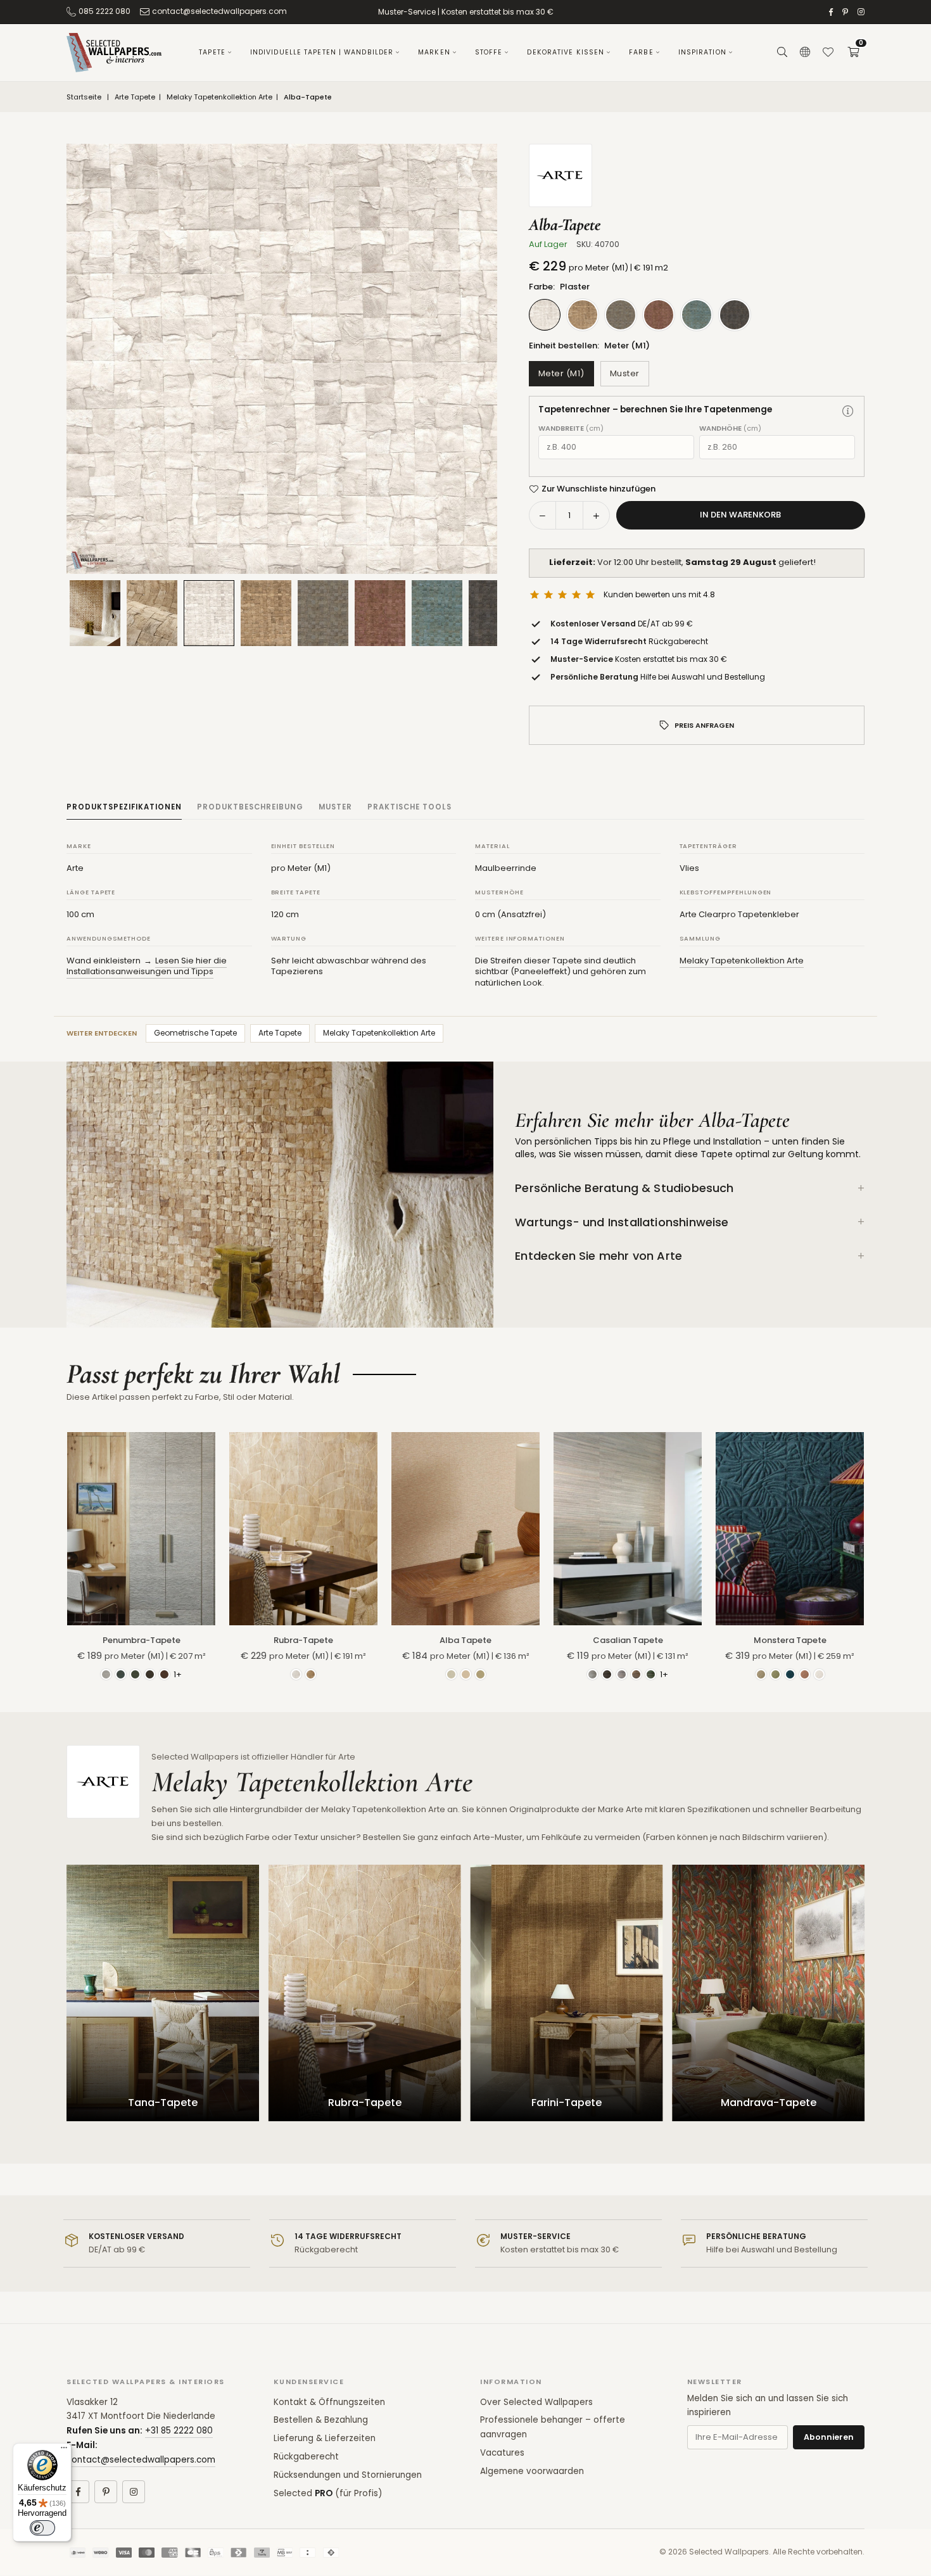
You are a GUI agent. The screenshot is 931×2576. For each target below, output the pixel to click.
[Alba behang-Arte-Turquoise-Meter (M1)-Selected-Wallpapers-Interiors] (437, 613)
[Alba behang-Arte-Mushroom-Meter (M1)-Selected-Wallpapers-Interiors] (323, 613)
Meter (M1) (561, 373)
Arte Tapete (135, 97)
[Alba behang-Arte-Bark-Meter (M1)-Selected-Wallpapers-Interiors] (266, 613)
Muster (625, 373)
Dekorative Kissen (566, 52)
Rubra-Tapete (303, 1640)
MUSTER (335, 807)
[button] (853, 53)
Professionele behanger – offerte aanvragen (553, 2427)
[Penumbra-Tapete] (141, 1528)
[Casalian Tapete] (628, 1528)
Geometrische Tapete (195, 1033)
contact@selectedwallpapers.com (219, 11)
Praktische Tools (409, 807)
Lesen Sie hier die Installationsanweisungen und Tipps (147, 966)
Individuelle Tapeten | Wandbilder (322, 52)
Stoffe (489, 52)
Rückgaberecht (306, 2457)
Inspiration (702, 52)
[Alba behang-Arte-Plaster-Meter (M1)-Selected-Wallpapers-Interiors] (209, 613)
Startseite (84, 97)
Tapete (212, 52)
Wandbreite (571, 428)
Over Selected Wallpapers (536, 2402)
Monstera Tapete (790, 1640)
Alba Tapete (465, 1640)
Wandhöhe (730, 428)
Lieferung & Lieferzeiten (325, 2438)
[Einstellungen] (805, 53)
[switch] (42, 2528)
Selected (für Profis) (328, 2493)
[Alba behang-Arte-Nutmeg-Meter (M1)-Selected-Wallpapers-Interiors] (380, 613)
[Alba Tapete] (465, 1528)
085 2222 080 (104, 11)
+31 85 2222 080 (179, 2431)
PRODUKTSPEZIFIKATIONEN (124, 807)
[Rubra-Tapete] (303, 1528)
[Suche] (782, 53)
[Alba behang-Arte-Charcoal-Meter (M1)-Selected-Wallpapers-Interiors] (494, 613)
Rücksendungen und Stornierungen (348, 2475)
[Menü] (64, 2451)
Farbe (641, 52)
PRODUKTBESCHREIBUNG (250, 807)
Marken (434, 52)
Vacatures (502, 2453)
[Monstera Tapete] (790, 1528)
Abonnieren (829, 2437)
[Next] (472, 359)
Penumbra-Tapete (142, 1640)
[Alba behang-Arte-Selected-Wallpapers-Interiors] (152, 613)
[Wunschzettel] (828, 53)
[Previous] (92, 359)
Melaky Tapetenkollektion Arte (219, 97)
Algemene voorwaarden (532, 2471)
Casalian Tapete (628, 1640)
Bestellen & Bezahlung (321, 2420)
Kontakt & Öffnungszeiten (329, 2402)
